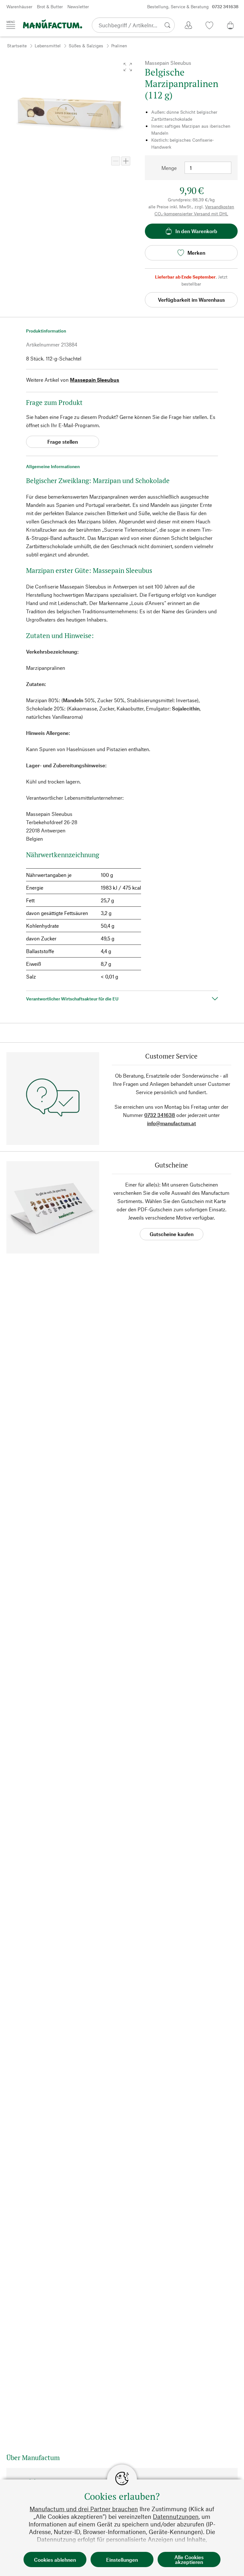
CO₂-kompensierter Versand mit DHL (191, 214)
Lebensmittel (48, 46)
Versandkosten (220, 207)
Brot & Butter (50, 7)
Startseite (17, 46)
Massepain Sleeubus (95, 380)
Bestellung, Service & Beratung (193, 7)
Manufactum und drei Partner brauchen (84, 2509)
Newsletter (78, 7)
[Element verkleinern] (116, 161)
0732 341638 (160, 1115)
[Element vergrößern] (126, 161)
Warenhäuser (19, 7)
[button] (128, 67)
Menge (169, 168)
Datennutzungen (176, 2516)
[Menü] (11, 25)
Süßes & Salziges (86, 46)
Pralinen (119, 46)
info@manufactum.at (172, 1123)
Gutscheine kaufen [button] (172, 1234)
